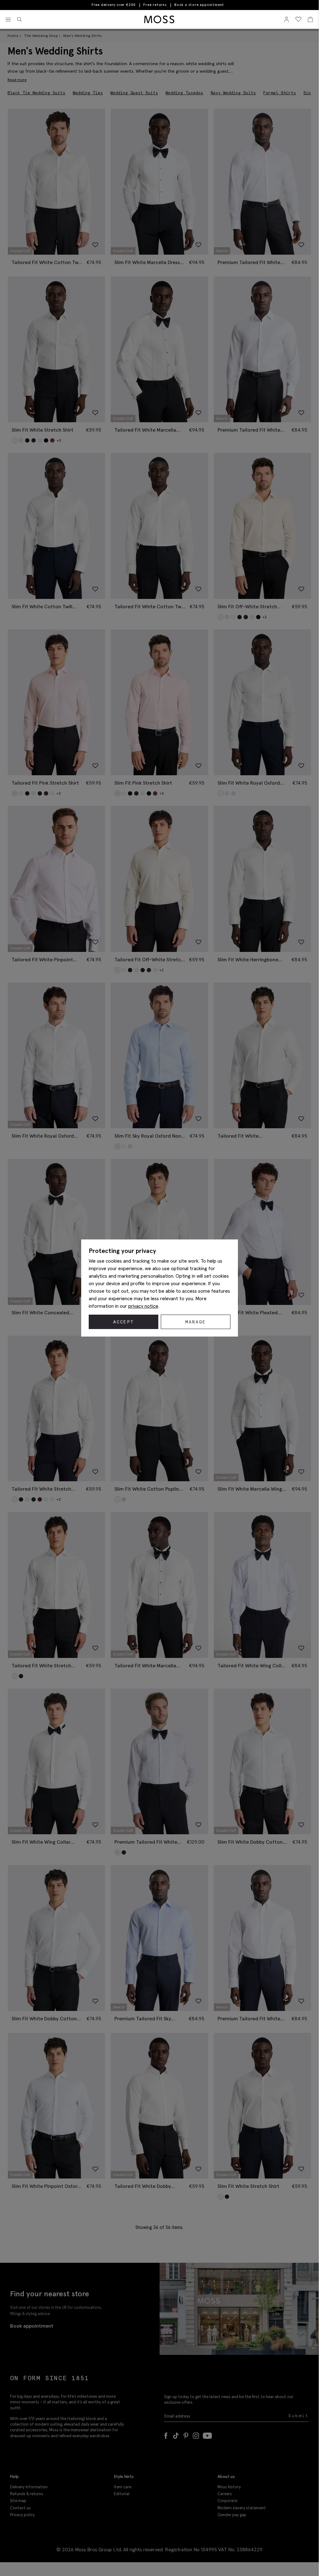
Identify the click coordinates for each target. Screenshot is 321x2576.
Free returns (155, 5)
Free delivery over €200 (114, 5)
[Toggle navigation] (8, 20)
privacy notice (143, 1306)
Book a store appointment (199, 5)
